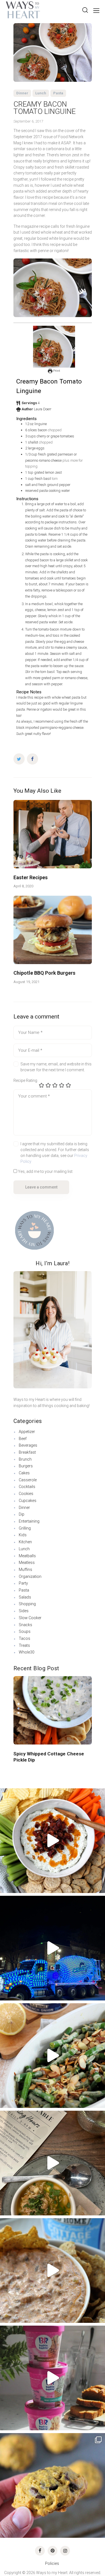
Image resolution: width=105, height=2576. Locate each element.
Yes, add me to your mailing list (45, 1171)
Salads (25, 1597)
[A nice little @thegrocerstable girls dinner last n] (53, 2163)
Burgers (26, 1466)
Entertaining (29, 1521)
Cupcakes (28, 1501)
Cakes (24, 1473)
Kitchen (25, 1542)
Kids (23, 1535)
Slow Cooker (30, 1618)
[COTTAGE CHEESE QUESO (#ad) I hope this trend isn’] (53, 2271)
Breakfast (27, 1452)
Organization (30, 1576)
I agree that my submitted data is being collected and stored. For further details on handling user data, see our (55, 1153)
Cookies (26, 1494)
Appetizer (27, 1432)
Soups (25, 1631)
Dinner (22, 93)
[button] (18, 1704)
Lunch (41, 93)
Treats (24, 1645)
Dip (22, 1514)
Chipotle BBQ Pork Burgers (44, 973)
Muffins (25, 1569)
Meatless (27, 1563)
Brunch (25, 1459)
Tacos (25, 1638)
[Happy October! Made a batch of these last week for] (53, 2485)
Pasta (58, 93)
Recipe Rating (25, 1080)
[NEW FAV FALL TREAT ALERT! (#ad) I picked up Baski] (53, 2378)
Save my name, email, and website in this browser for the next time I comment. (56, 1067)
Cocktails (27, 1487)
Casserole (28, 1480)
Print (56, 371)
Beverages (28, 1445)
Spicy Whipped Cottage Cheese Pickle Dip (49, 1757)
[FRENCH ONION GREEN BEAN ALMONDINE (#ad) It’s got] (53, 2056)
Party (23, 1583)
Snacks (25, 1625)
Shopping (27, 1604)
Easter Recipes (31, 877)
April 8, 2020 (23, 886)
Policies (53, 2563)
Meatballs (27, 1556)
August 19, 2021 (26, 982)
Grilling (25, 1528)
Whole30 (27, 1652)
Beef (23, 1439)
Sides (24, 1611)
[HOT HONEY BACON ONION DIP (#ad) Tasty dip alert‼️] (53, 1841)
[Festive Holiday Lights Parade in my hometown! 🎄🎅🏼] (53, 1948)
